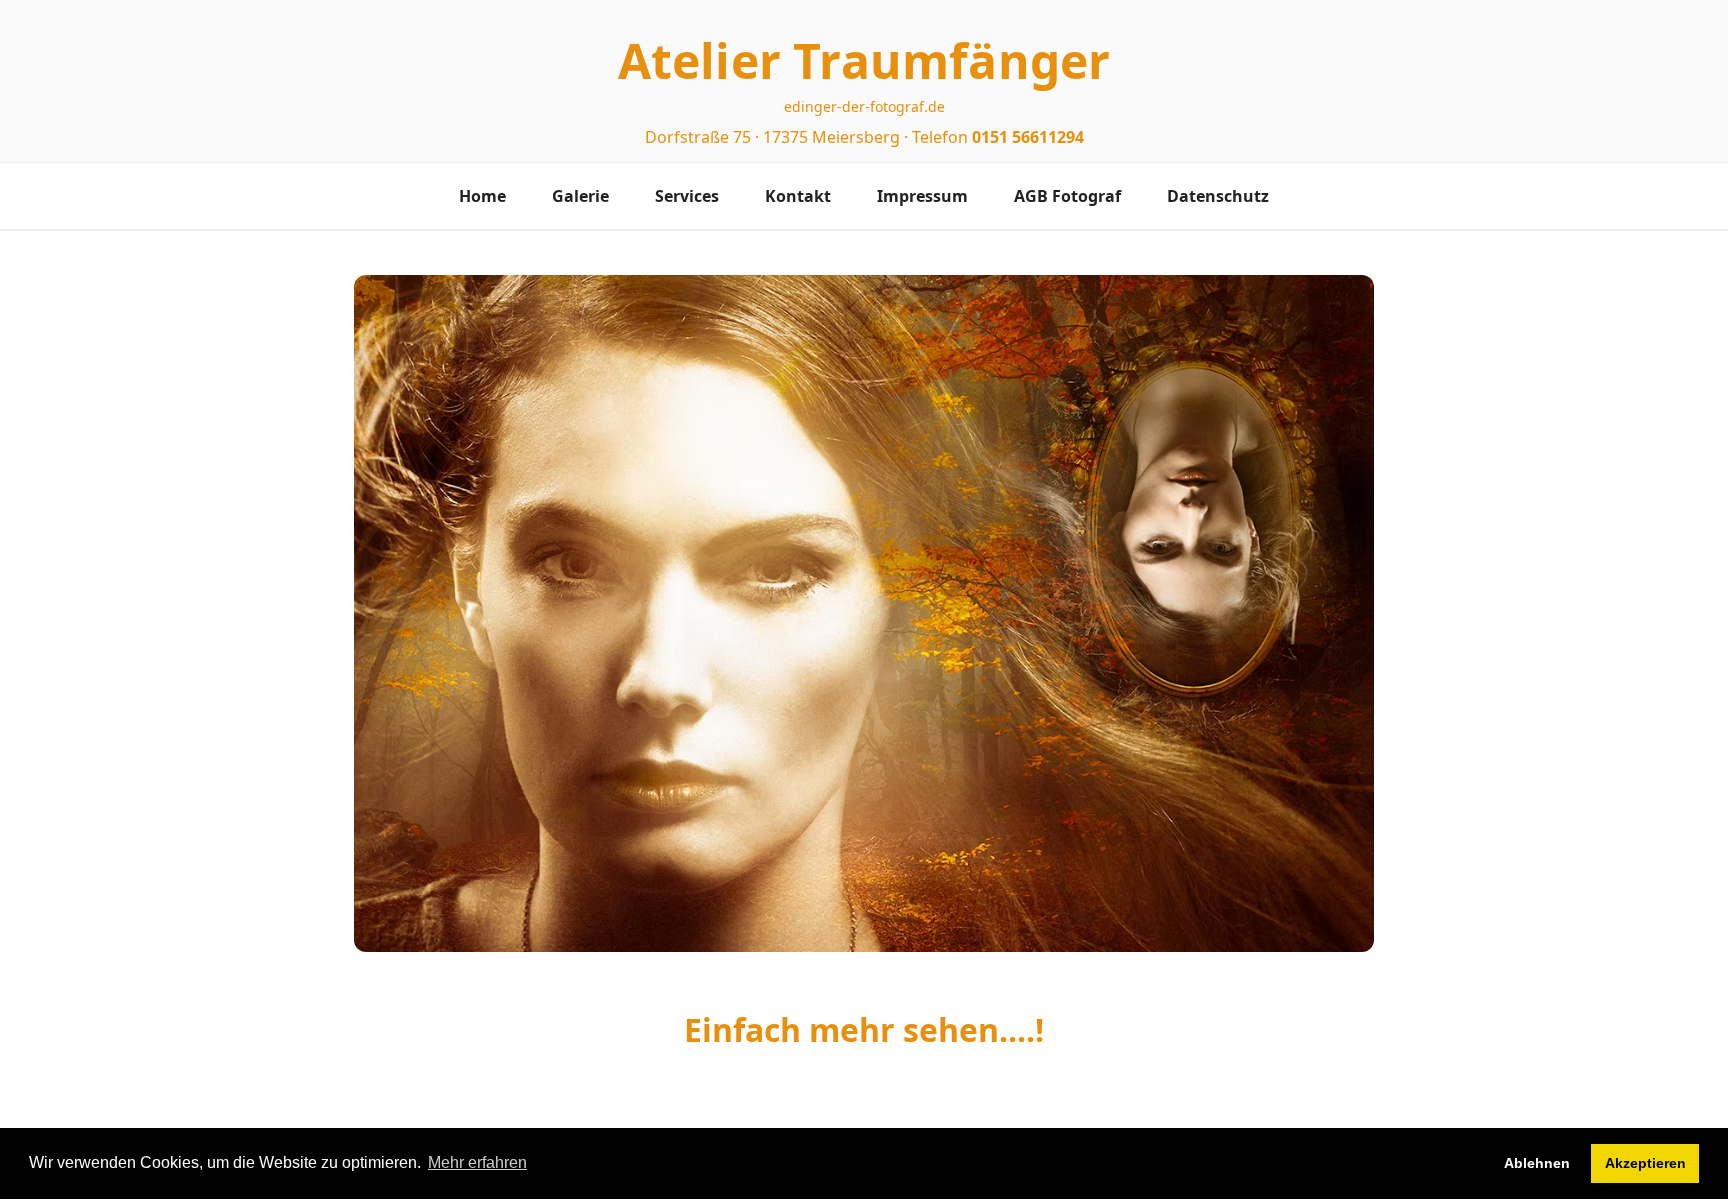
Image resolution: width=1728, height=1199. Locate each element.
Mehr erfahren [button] (477, 1162)
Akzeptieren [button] (1645, 1163)
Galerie (580, 196)
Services (687, 196)
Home (482, 196)
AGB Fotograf (1067, 196)
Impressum (922, 196)
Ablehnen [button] (1537, 1163)
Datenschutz (1218, 196)
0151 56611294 (1028, 137)
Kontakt (798, 196)
